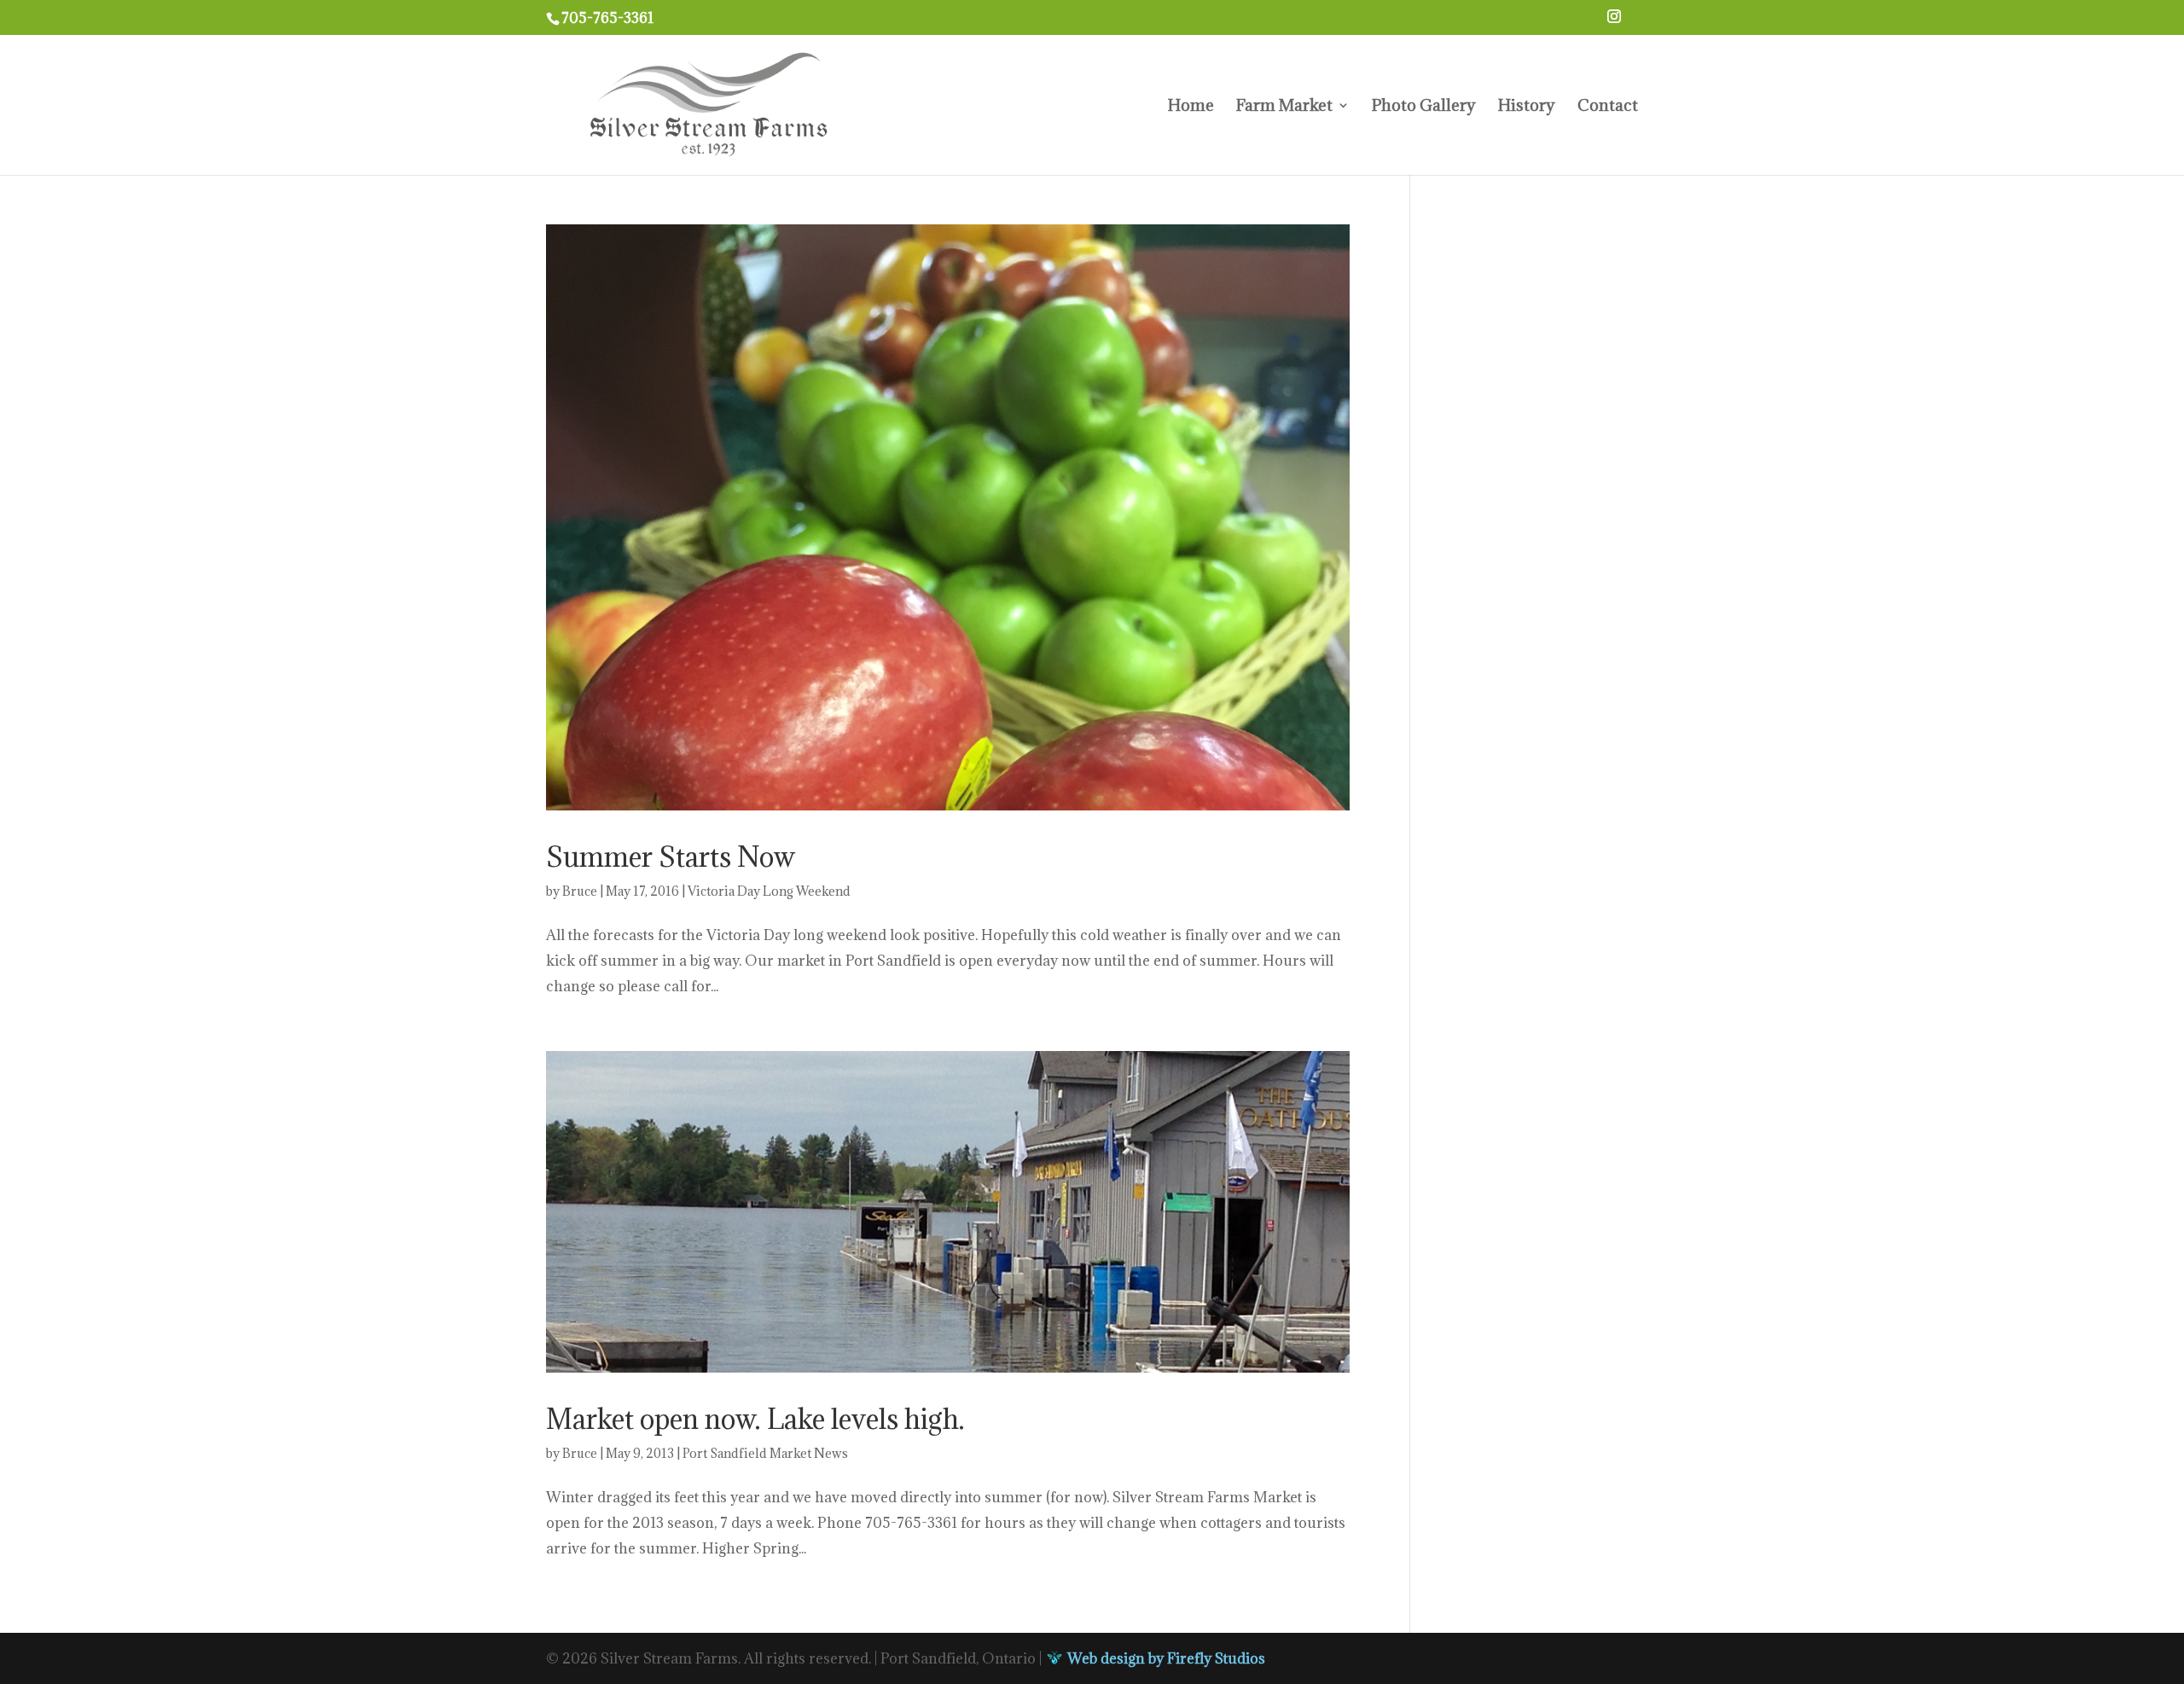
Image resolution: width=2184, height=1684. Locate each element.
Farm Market (1284, 107)
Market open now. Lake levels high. (755, 1419)
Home (1191, 107)
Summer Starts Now (671, 857)
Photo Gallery (1424, 107)
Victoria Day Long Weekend (769, 891)
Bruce (580, 891)
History (1527, 107)
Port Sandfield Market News (765, 1453)
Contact (1608, 107)
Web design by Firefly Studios (1165, 1658)
